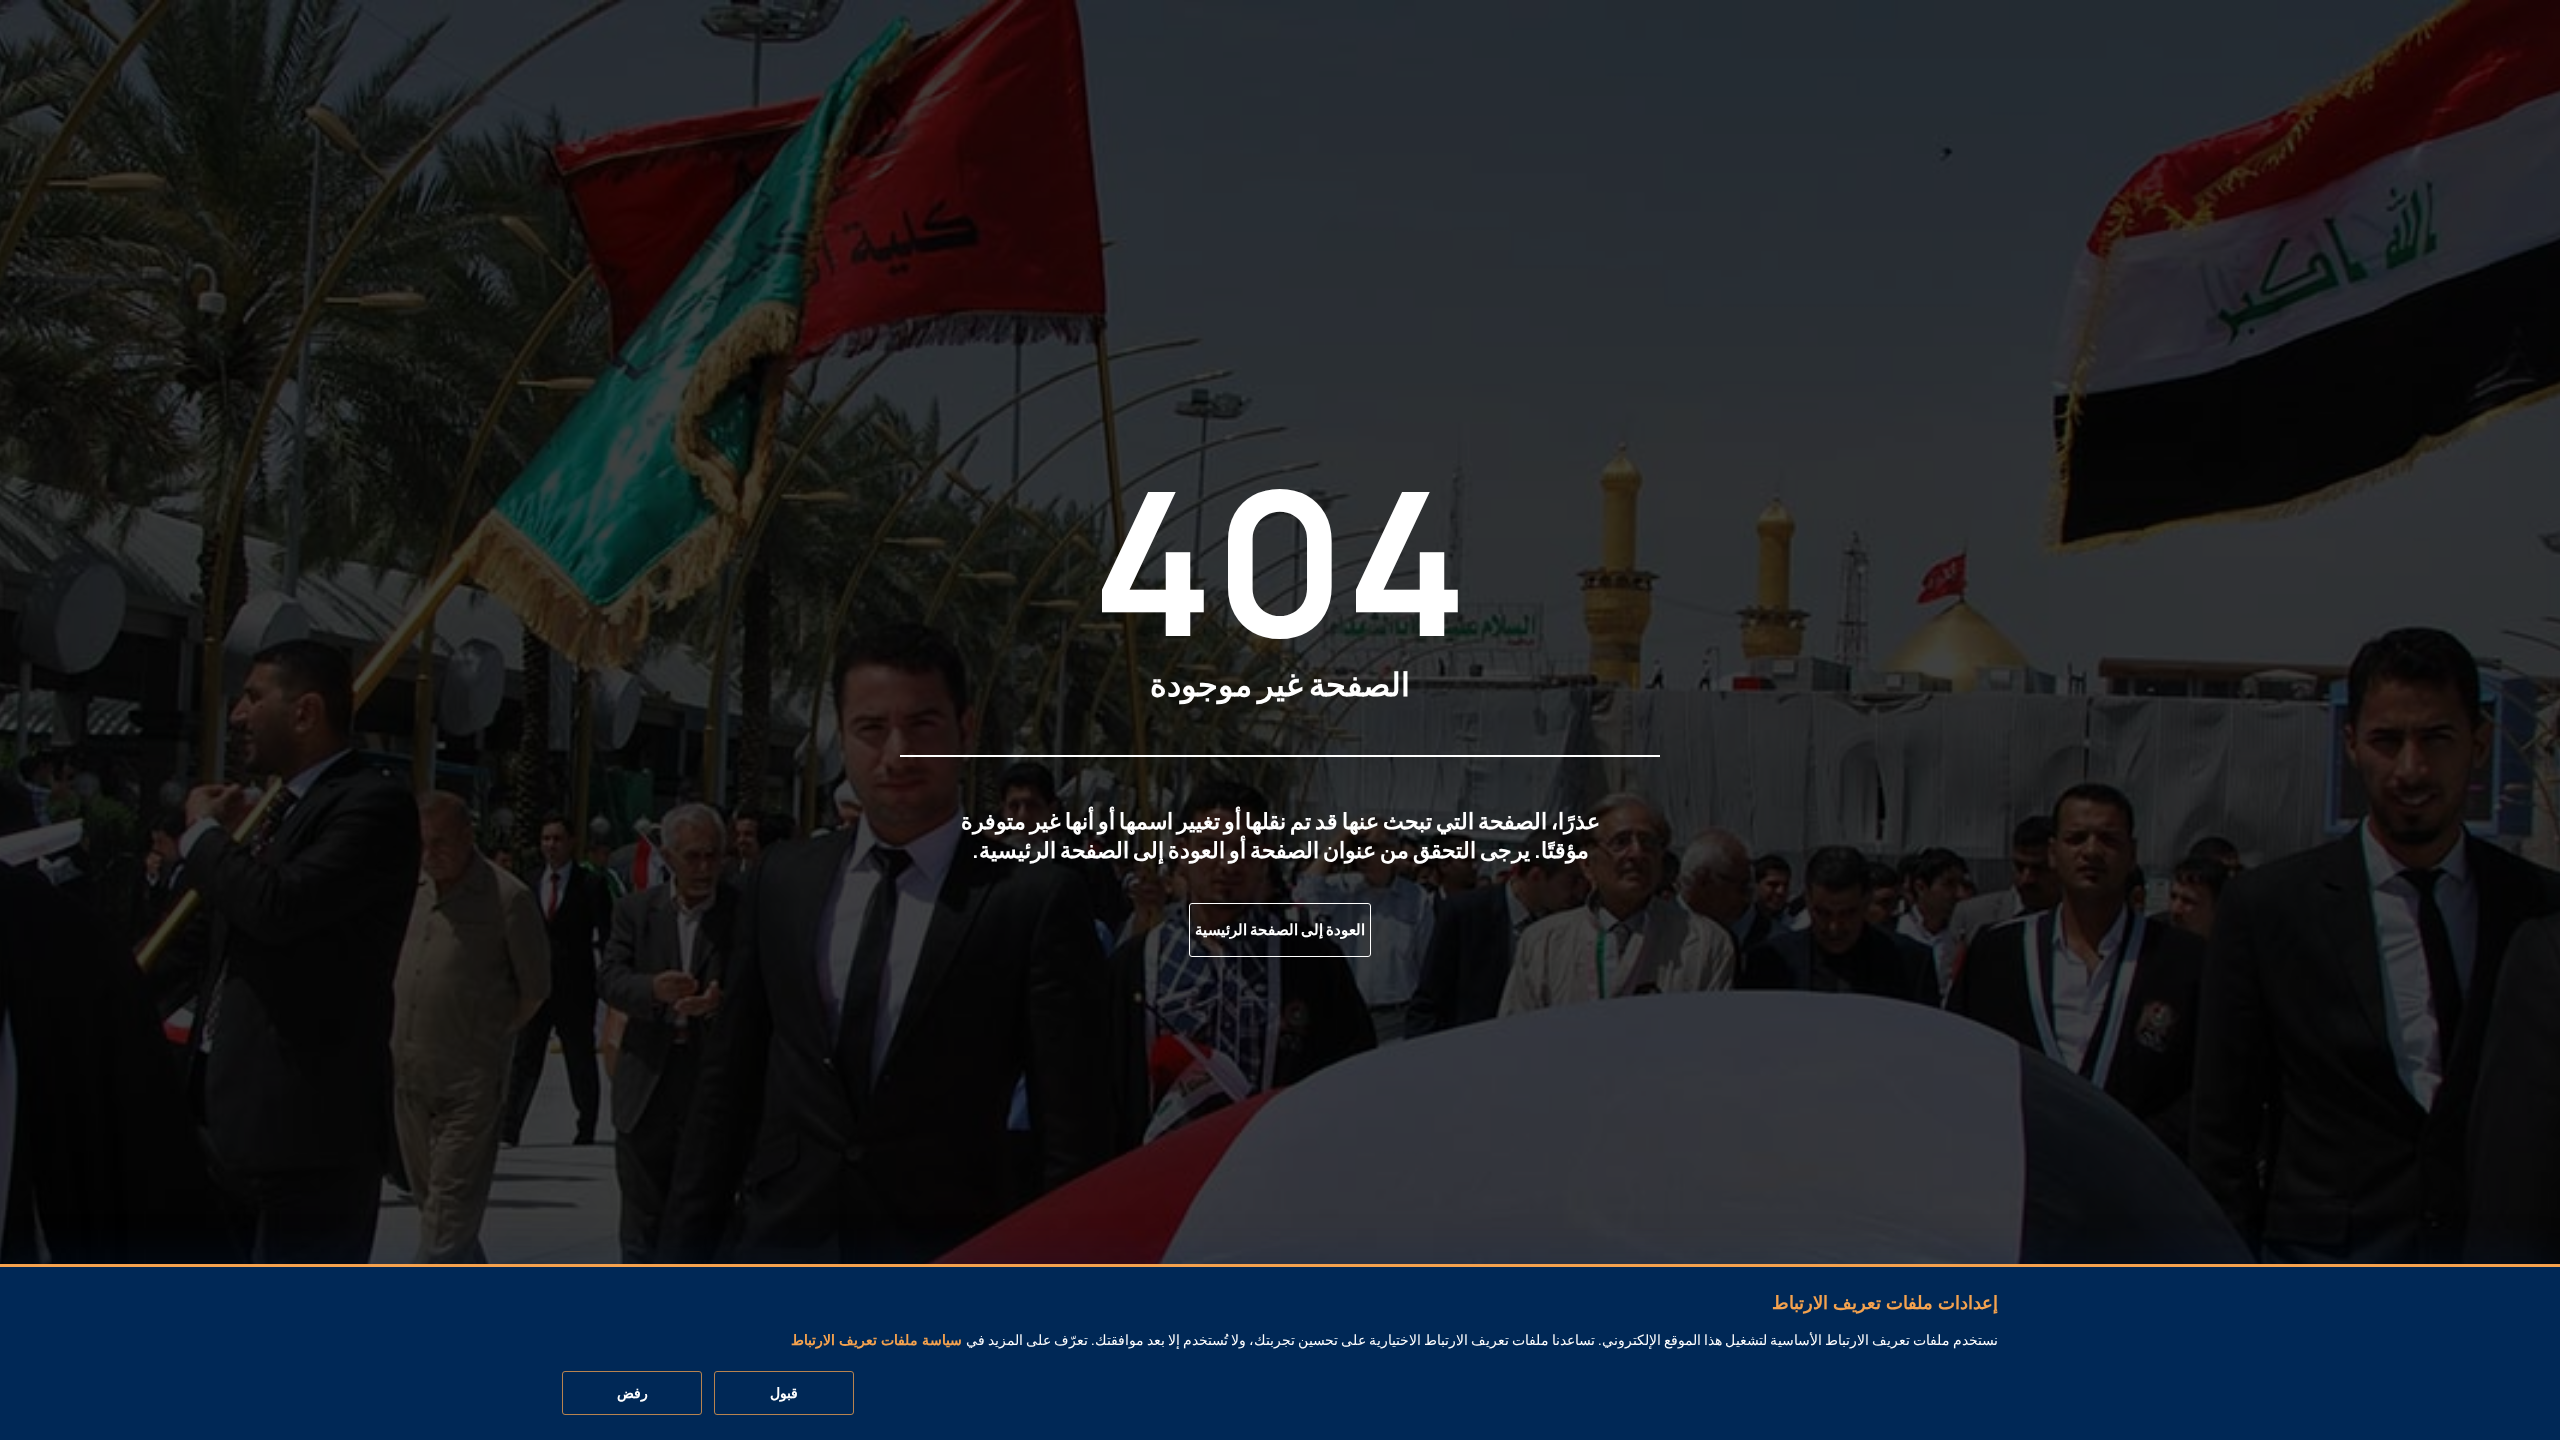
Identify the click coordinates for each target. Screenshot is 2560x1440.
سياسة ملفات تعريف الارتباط (876, 1341)
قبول (784, 1394)
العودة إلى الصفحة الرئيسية (1280, 929)
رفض (632, 1394)
